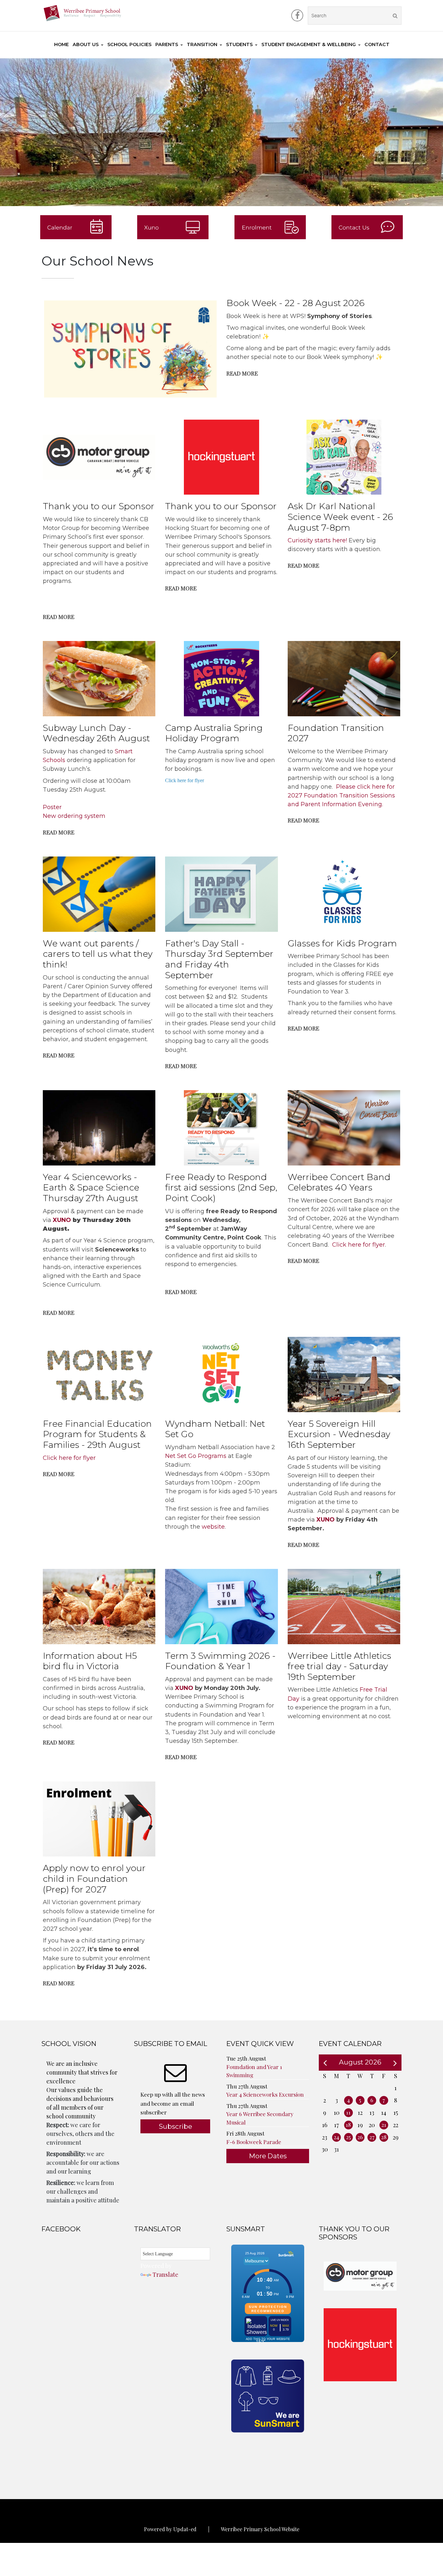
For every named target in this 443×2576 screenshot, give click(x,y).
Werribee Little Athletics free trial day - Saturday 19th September (339, 1666)
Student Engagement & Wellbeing (309, 44)
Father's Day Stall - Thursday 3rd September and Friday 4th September (219, 959)
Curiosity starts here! (317, 540)
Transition (202, 44)
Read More (242, 373)
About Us (86, 44)
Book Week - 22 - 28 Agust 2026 (295, 303)
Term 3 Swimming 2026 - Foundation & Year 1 (220, 1661)
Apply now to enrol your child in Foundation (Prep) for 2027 (94, 1879)
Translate (165, 2274)
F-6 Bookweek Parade (254, 2142)
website (213, 1527)
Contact (377, 44)
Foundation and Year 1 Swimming (254, 2071)
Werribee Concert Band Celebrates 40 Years (339, 1182)
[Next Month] (395, 2062)
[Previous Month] (325, 2062)
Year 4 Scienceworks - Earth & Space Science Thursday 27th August (91, 1188)
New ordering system (74, 816)
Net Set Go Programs (196, 1456)
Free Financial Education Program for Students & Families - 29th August (97, 1434)
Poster (52, 807)
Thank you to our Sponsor (99, 506)
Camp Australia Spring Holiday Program (214, 733)
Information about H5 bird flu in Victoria (90, 1661)
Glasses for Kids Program (342, 943)
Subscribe (175, 2126)
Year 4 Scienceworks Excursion (265, 2094)
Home (61, 44)
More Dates (268, 2156)
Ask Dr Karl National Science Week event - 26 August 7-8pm (340, 517)
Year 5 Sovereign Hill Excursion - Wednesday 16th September (339, 1434)
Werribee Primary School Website (260, 2529)
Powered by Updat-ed (170, 2529)
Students (239, 44)
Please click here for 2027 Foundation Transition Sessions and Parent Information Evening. (341, 795)
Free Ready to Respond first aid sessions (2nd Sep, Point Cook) (221, 1188)
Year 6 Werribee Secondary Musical (260, 2118)
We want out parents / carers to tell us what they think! (98, 954)
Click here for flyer (185, 780)
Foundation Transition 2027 (336, 733)
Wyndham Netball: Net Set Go (215, 1429)
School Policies (129, 44)
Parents (167, 44)
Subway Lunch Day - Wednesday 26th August (96, 733)
